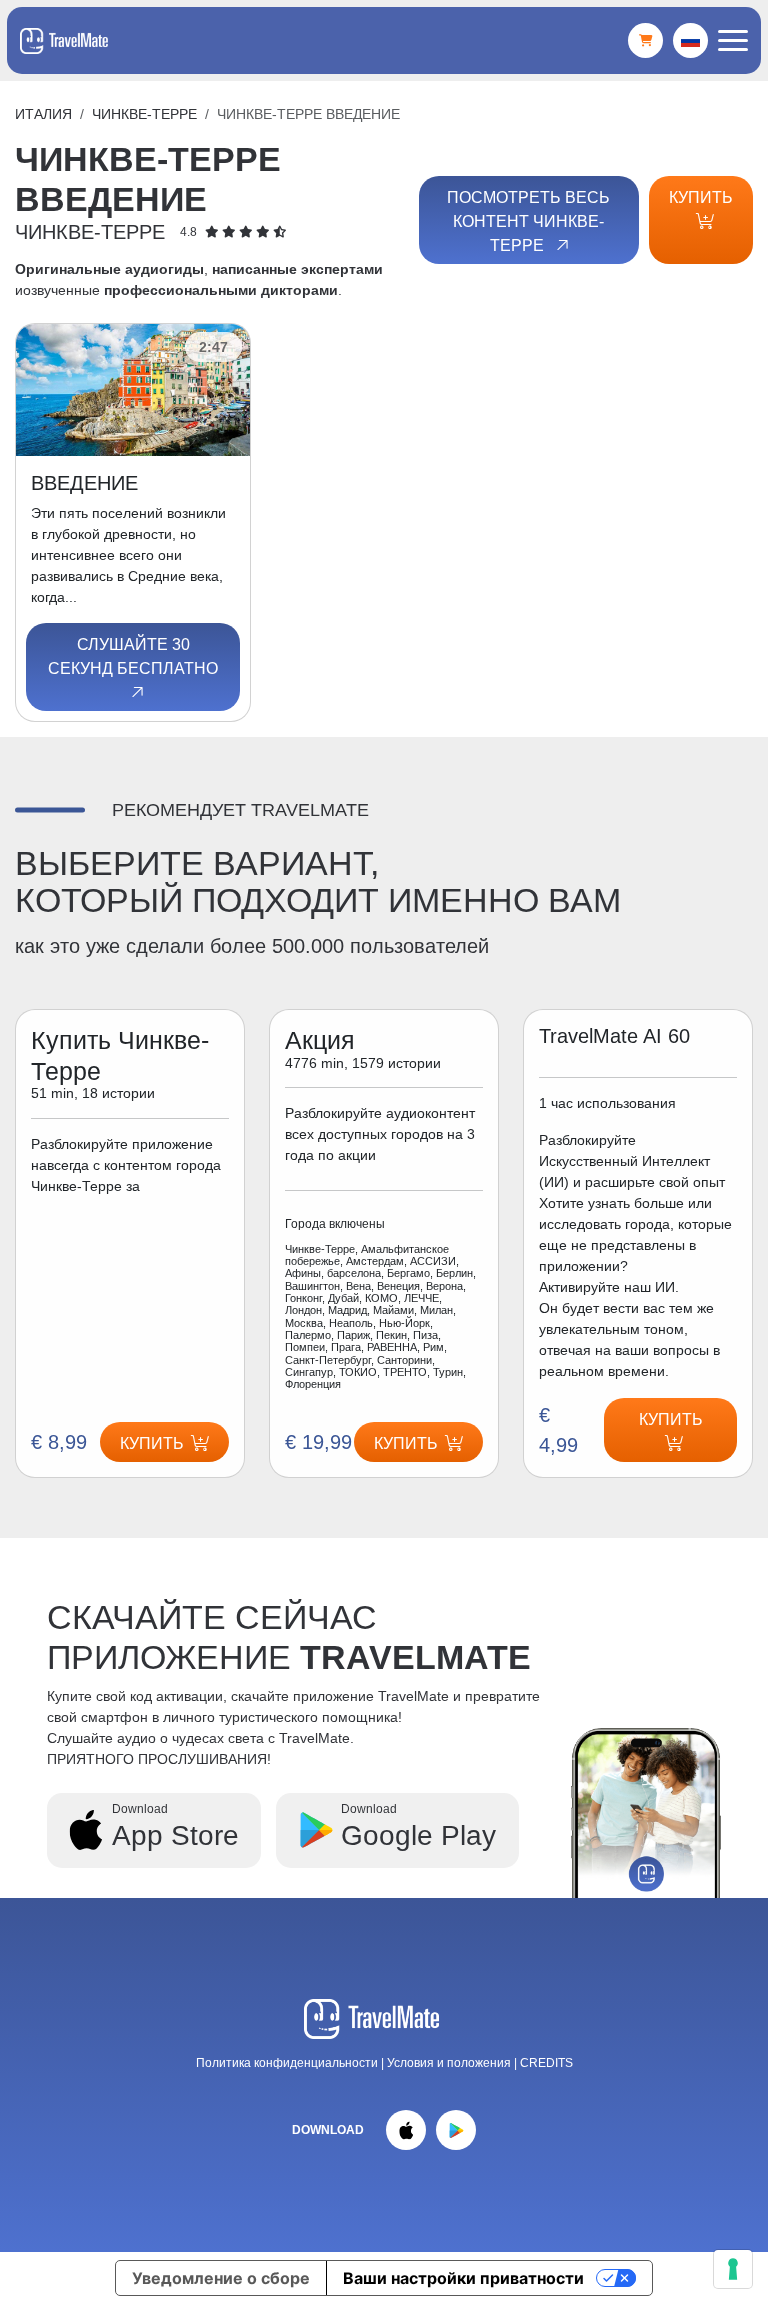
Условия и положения (450, 2063)
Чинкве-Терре (144, 114)
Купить (701, 197)
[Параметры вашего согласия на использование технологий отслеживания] (733, 2269)
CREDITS (546, 2063)
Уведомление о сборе (221, 2278)
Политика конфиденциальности (287, 2063)
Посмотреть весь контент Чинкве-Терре (528, 221)
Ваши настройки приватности (463, 2278)
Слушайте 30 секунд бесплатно (133, 656)
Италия (43, 114)
